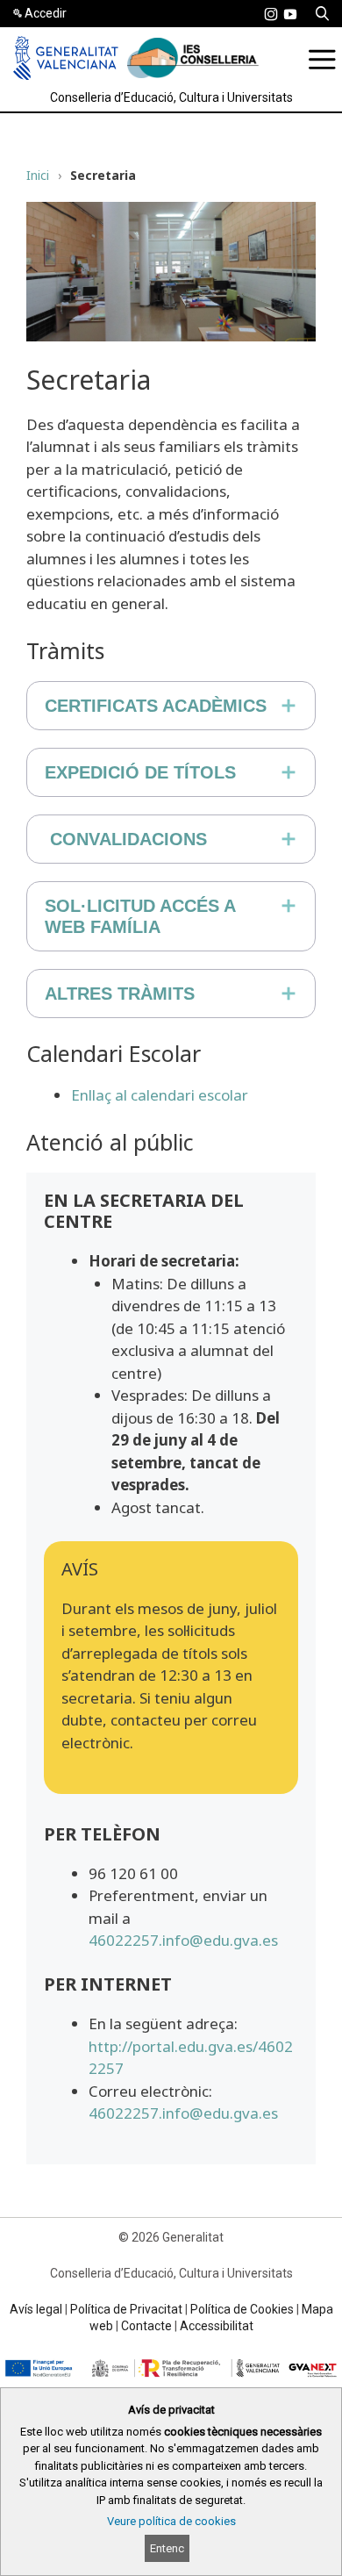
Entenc (167, 2548)
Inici (38, 175)
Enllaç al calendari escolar (160, 1095)
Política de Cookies (242, 2309)
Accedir (46, 13)
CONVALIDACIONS (128, 839)
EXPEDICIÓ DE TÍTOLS (140, 772)
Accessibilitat (217, 2326)
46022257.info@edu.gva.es (183, 1940)
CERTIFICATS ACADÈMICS (156, 706)
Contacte (146, 2326)
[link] (271, 14)
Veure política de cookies (171, 2521)
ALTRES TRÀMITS (120, 994)
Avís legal (36, 2309)
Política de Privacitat (126, 2309)
